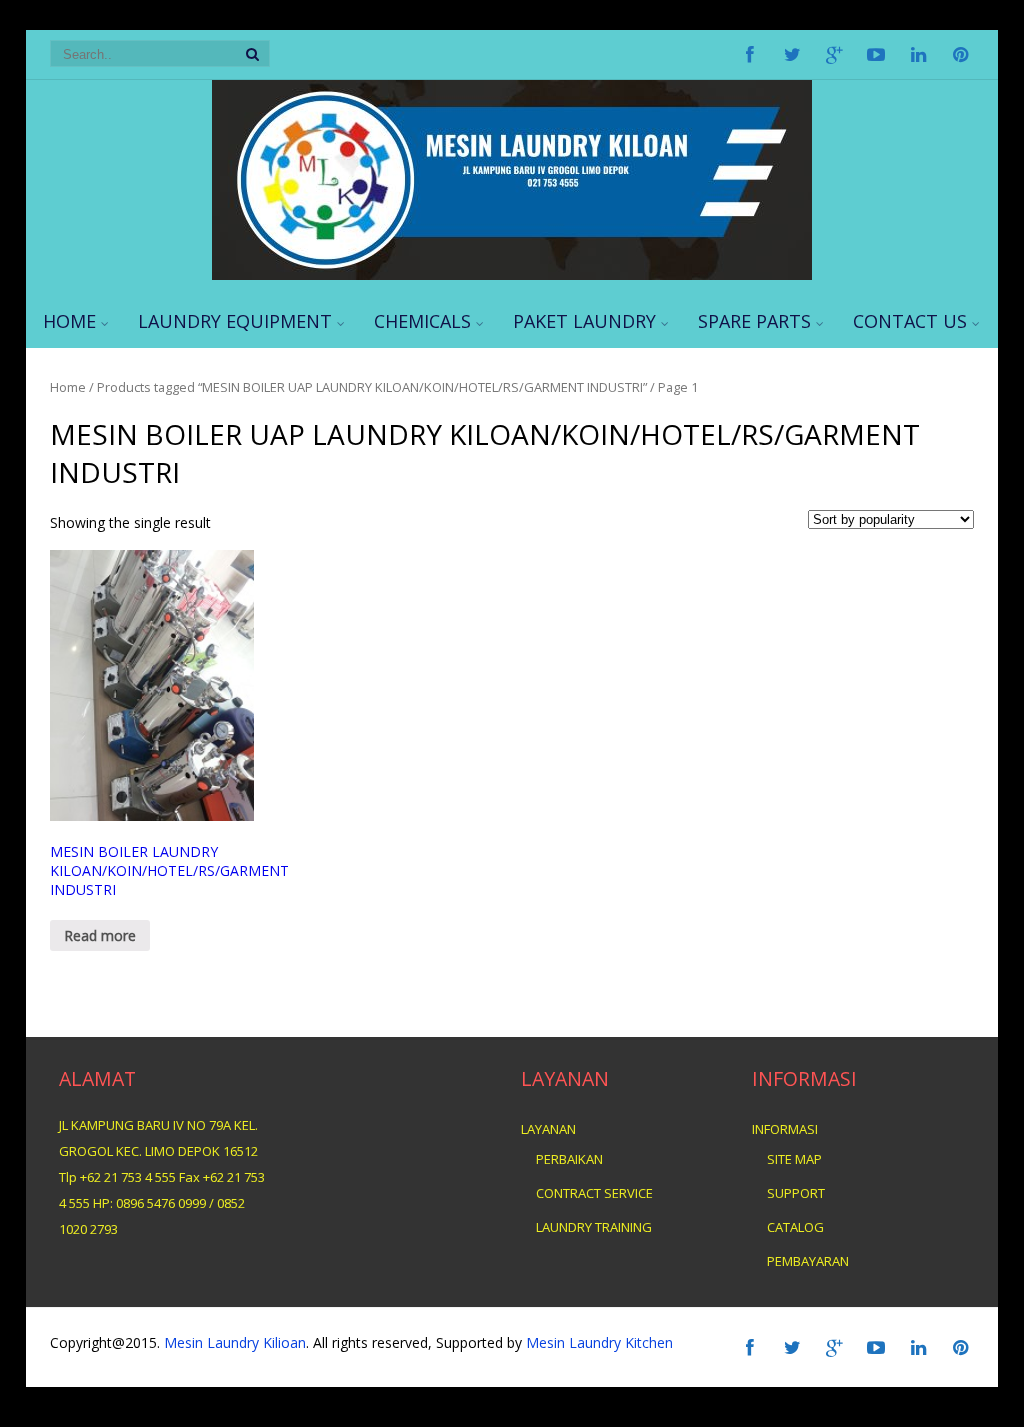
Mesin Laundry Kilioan (235, 1342)
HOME (69, 321)
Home (68, 387)
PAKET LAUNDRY (584, 321)
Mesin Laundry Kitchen (597, 1342)
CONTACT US (910, 321)
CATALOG (795, 1227)
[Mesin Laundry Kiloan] (512, 274)
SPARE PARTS (754, 321)
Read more (100, 935)
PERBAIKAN (569, 1159)
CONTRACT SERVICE (594, 1193)
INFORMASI (785, 1129)
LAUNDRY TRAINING (594, 1227)
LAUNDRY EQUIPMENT (235, 321)
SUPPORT (796, 1193)
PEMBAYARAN (808, 1261)
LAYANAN (548, 1129)
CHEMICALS (422, 321)
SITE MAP (794, 1159)
